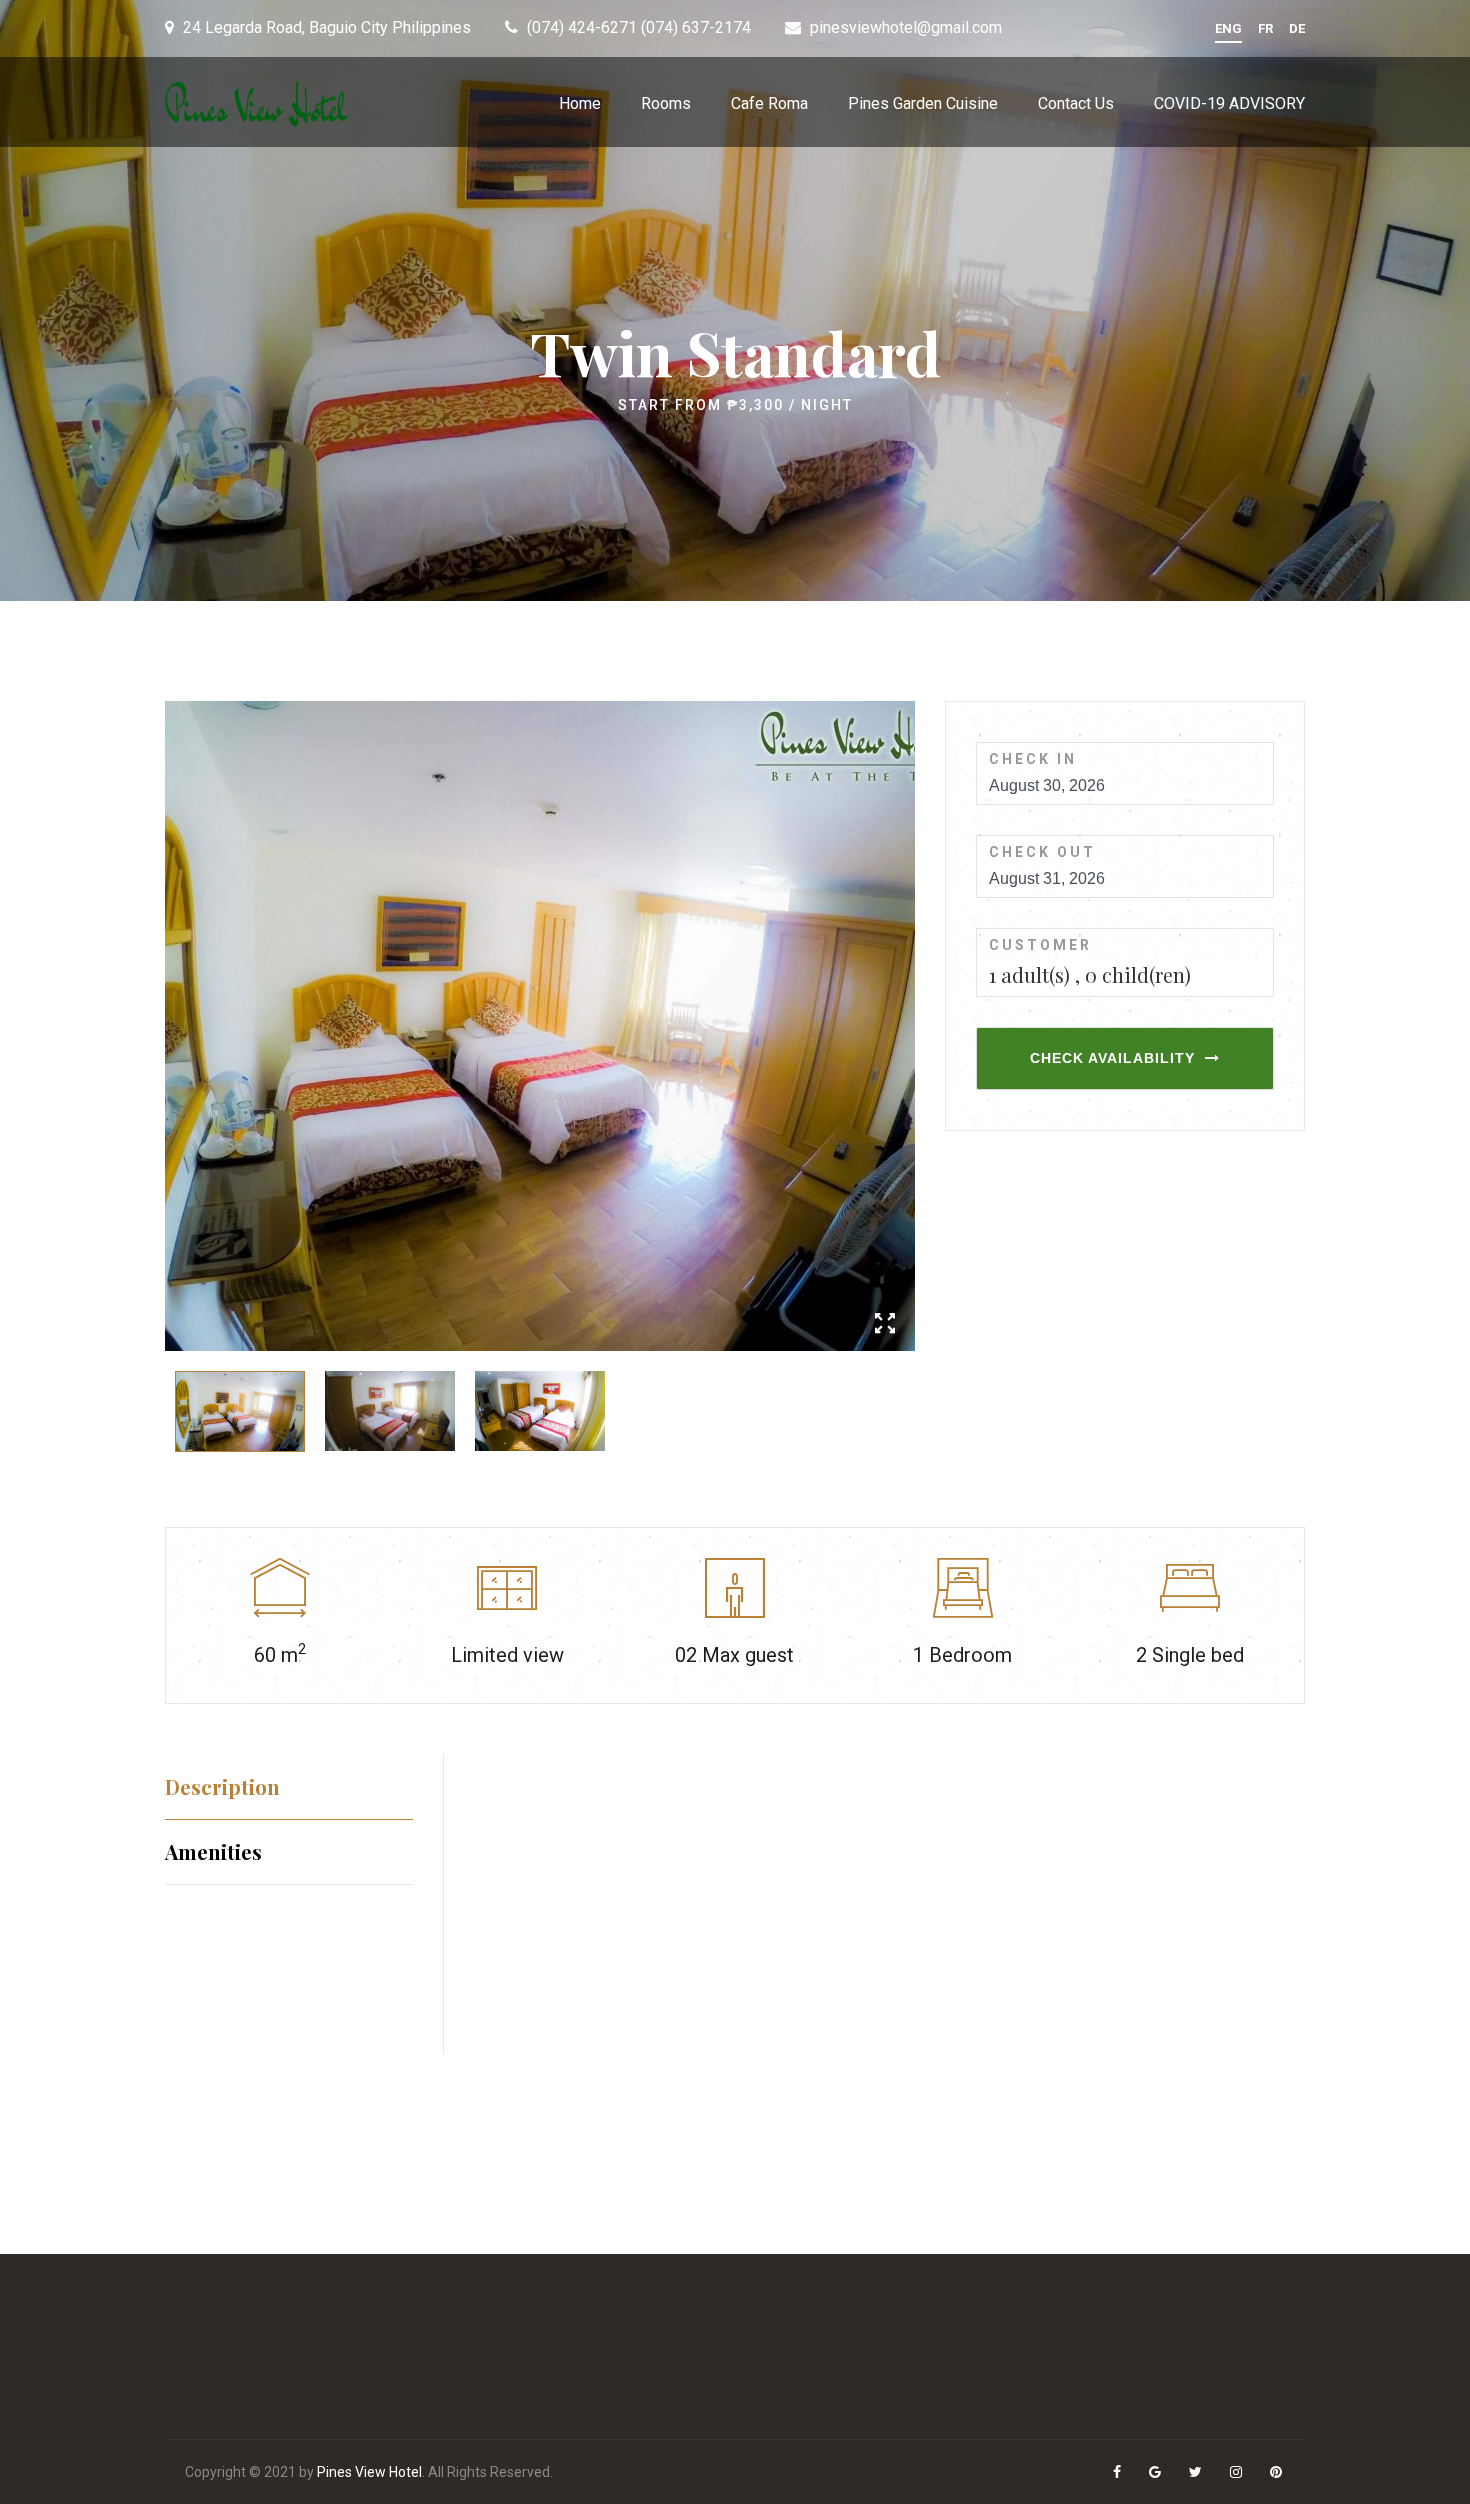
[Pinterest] (1277, 2472)
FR (1265, 28)
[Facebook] (1118, 2472)
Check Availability (1112, 1058)
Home (580, 103)
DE (1297, 28)
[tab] (289, 1786)
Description (222, 1786)
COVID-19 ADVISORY (1229, 103)
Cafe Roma (769, 103)
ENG (1228, 28)
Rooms (666, 103)
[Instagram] (1237, 2472)
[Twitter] (1197, 2472)
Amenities (213, 1851)
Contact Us (1076, 103)
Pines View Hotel (369, 2472)
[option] (540, 1026)
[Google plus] (1156, 2472)
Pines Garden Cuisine (923, 103)
